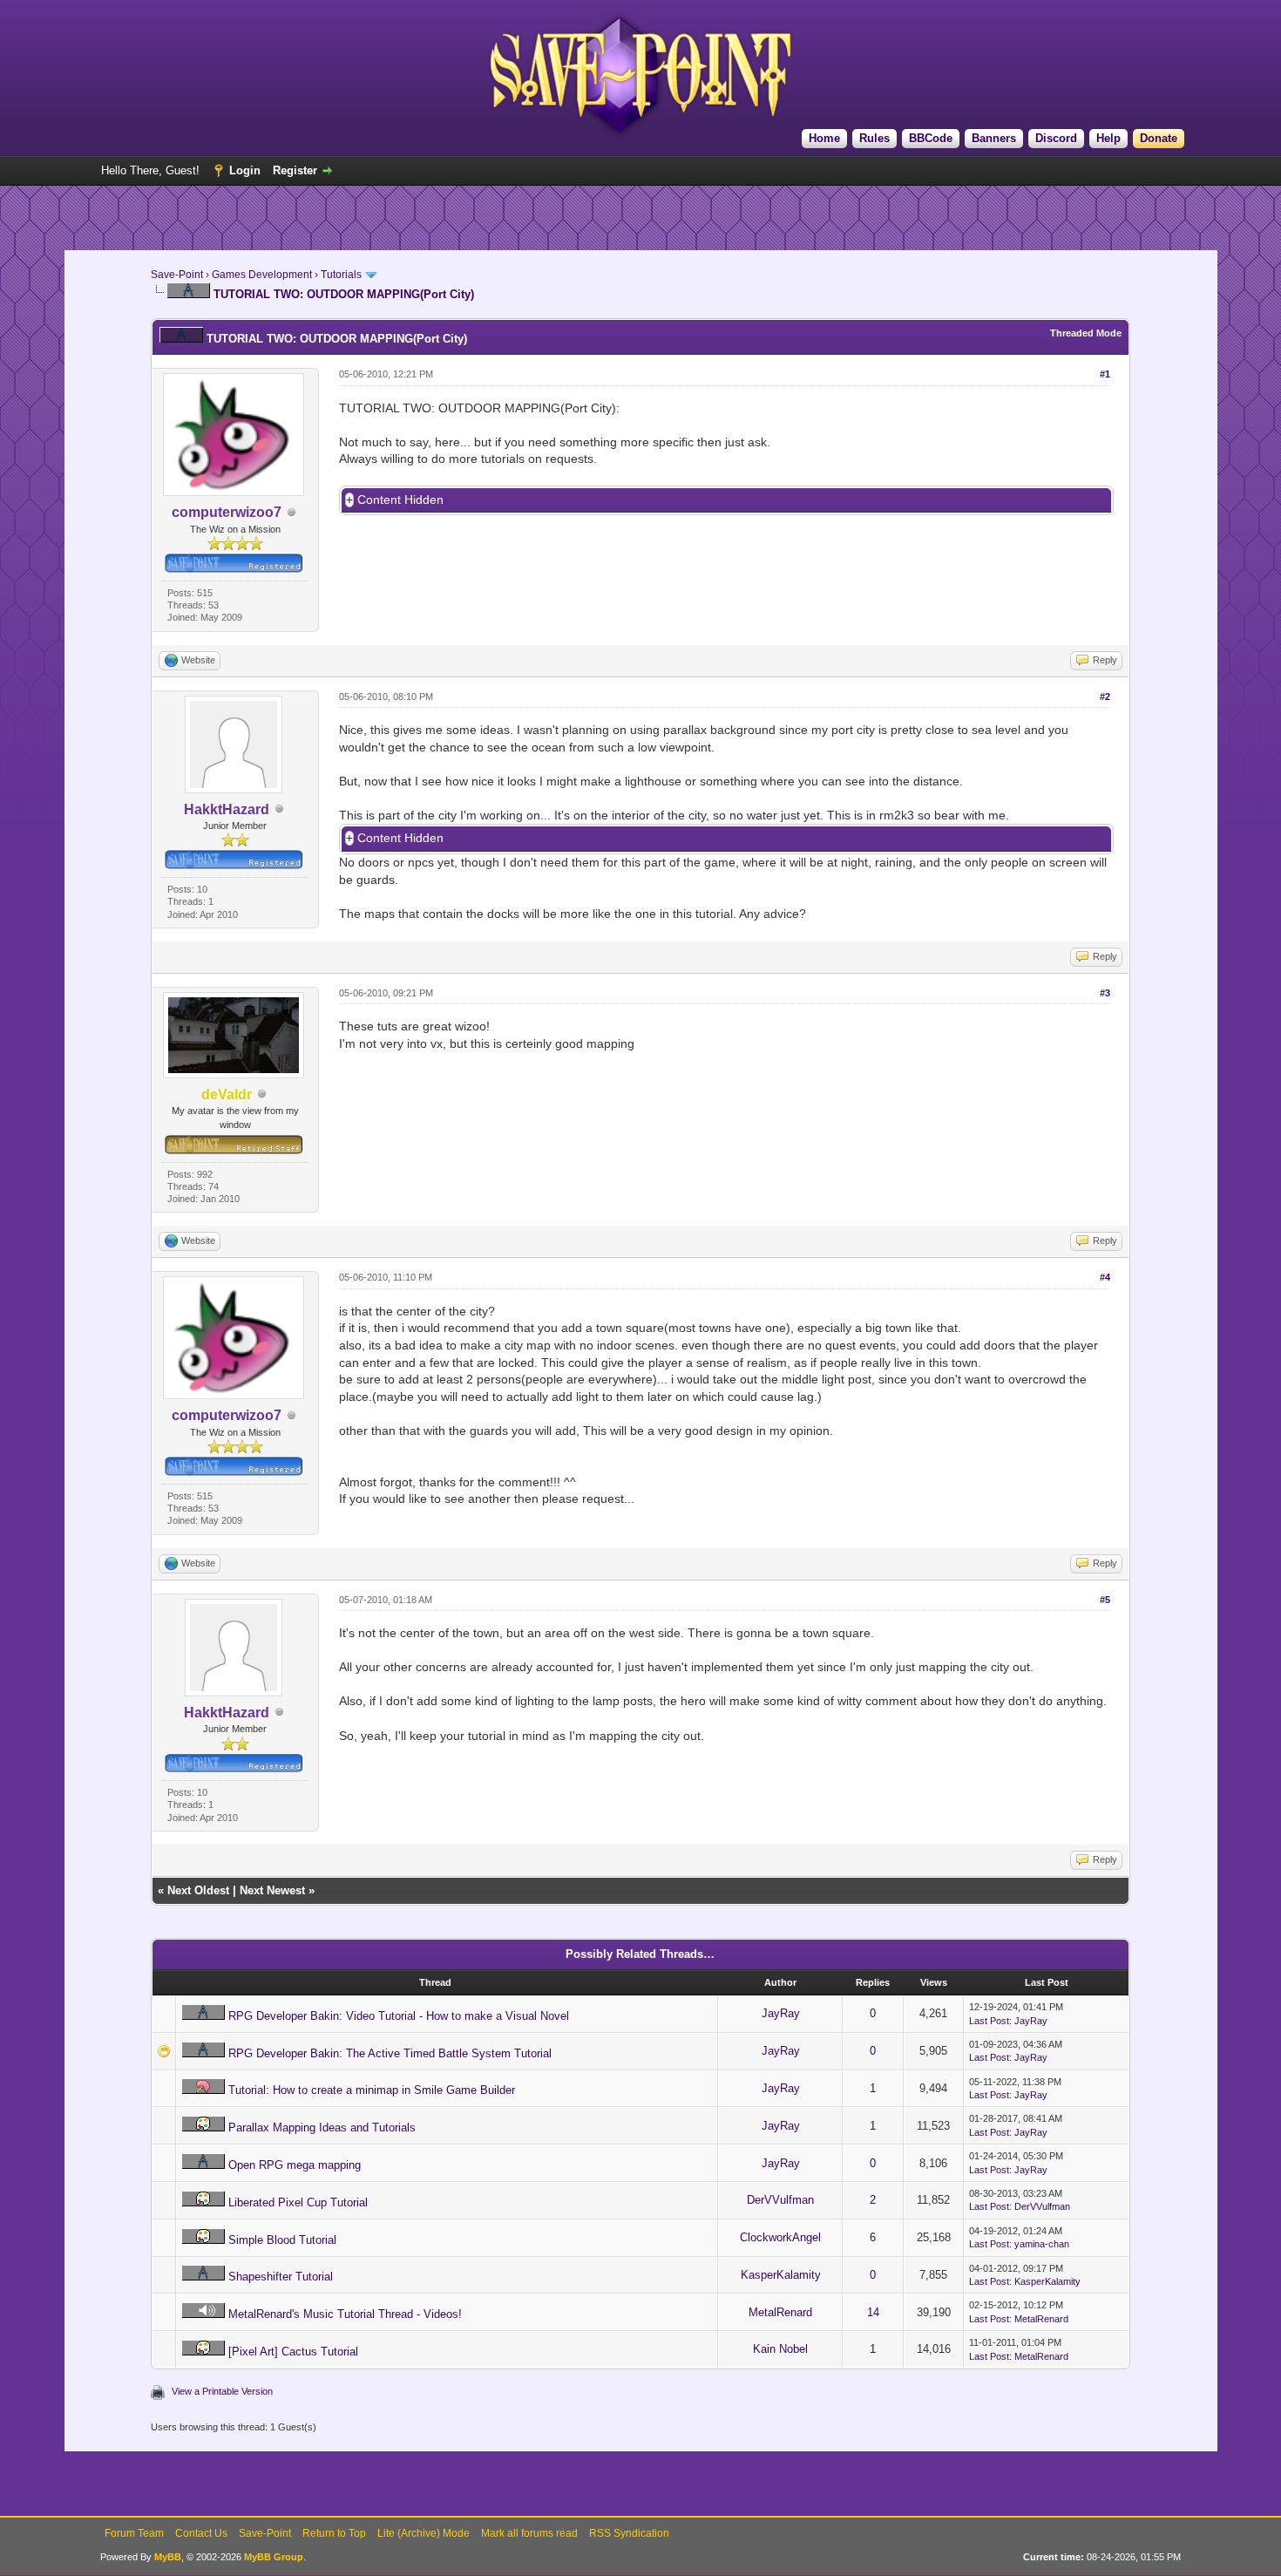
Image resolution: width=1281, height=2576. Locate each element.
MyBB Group (274, 2557)
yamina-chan (1042, 2244)
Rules (874, 138)
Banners (994, 138)
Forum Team (134, 2533)
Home (824, 138)
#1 (1105, 374)
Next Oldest (198, 1890)
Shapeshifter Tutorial (281, 2277)
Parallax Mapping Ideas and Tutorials (322, 2127)
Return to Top (334, 2533)
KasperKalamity (781, 2275)
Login (245, 170)
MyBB (168, 2557)
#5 (1105, 1600)
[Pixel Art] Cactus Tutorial (293, 2352)
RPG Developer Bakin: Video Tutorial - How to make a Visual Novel (399, 2016)
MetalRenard (780, 2312)
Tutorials (341, 275)
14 (873, 2312)
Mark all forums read (529, 2533)
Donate (1159, 138)
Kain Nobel (780, 2349)
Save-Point (177, 275)
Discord (1056, 138)
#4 (1105, 1277)
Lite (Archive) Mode (424, 2533)
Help (1108, 138)
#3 (1105, 993)
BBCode (931, 138)
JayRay (781, 2013)
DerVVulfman (780, 2200)
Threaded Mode (1086, 333)
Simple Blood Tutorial (282, 2240)
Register (295, 170)
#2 (1105, 697)
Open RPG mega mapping (295, 2165)
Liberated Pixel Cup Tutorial (298, 2202)
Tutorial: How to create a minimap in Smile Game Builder (372, 2090)
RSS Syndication (629, 2533)
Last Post (989, 2021)
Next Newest (272, 1890)
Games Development (262, 275)
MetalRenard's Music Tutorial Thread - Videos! (345, 2314)
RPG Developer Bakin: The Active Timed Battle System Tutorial (390, 2053)
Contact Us (201, 2533)
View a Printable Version (222, 2391)
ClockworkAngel (780, 2237)
